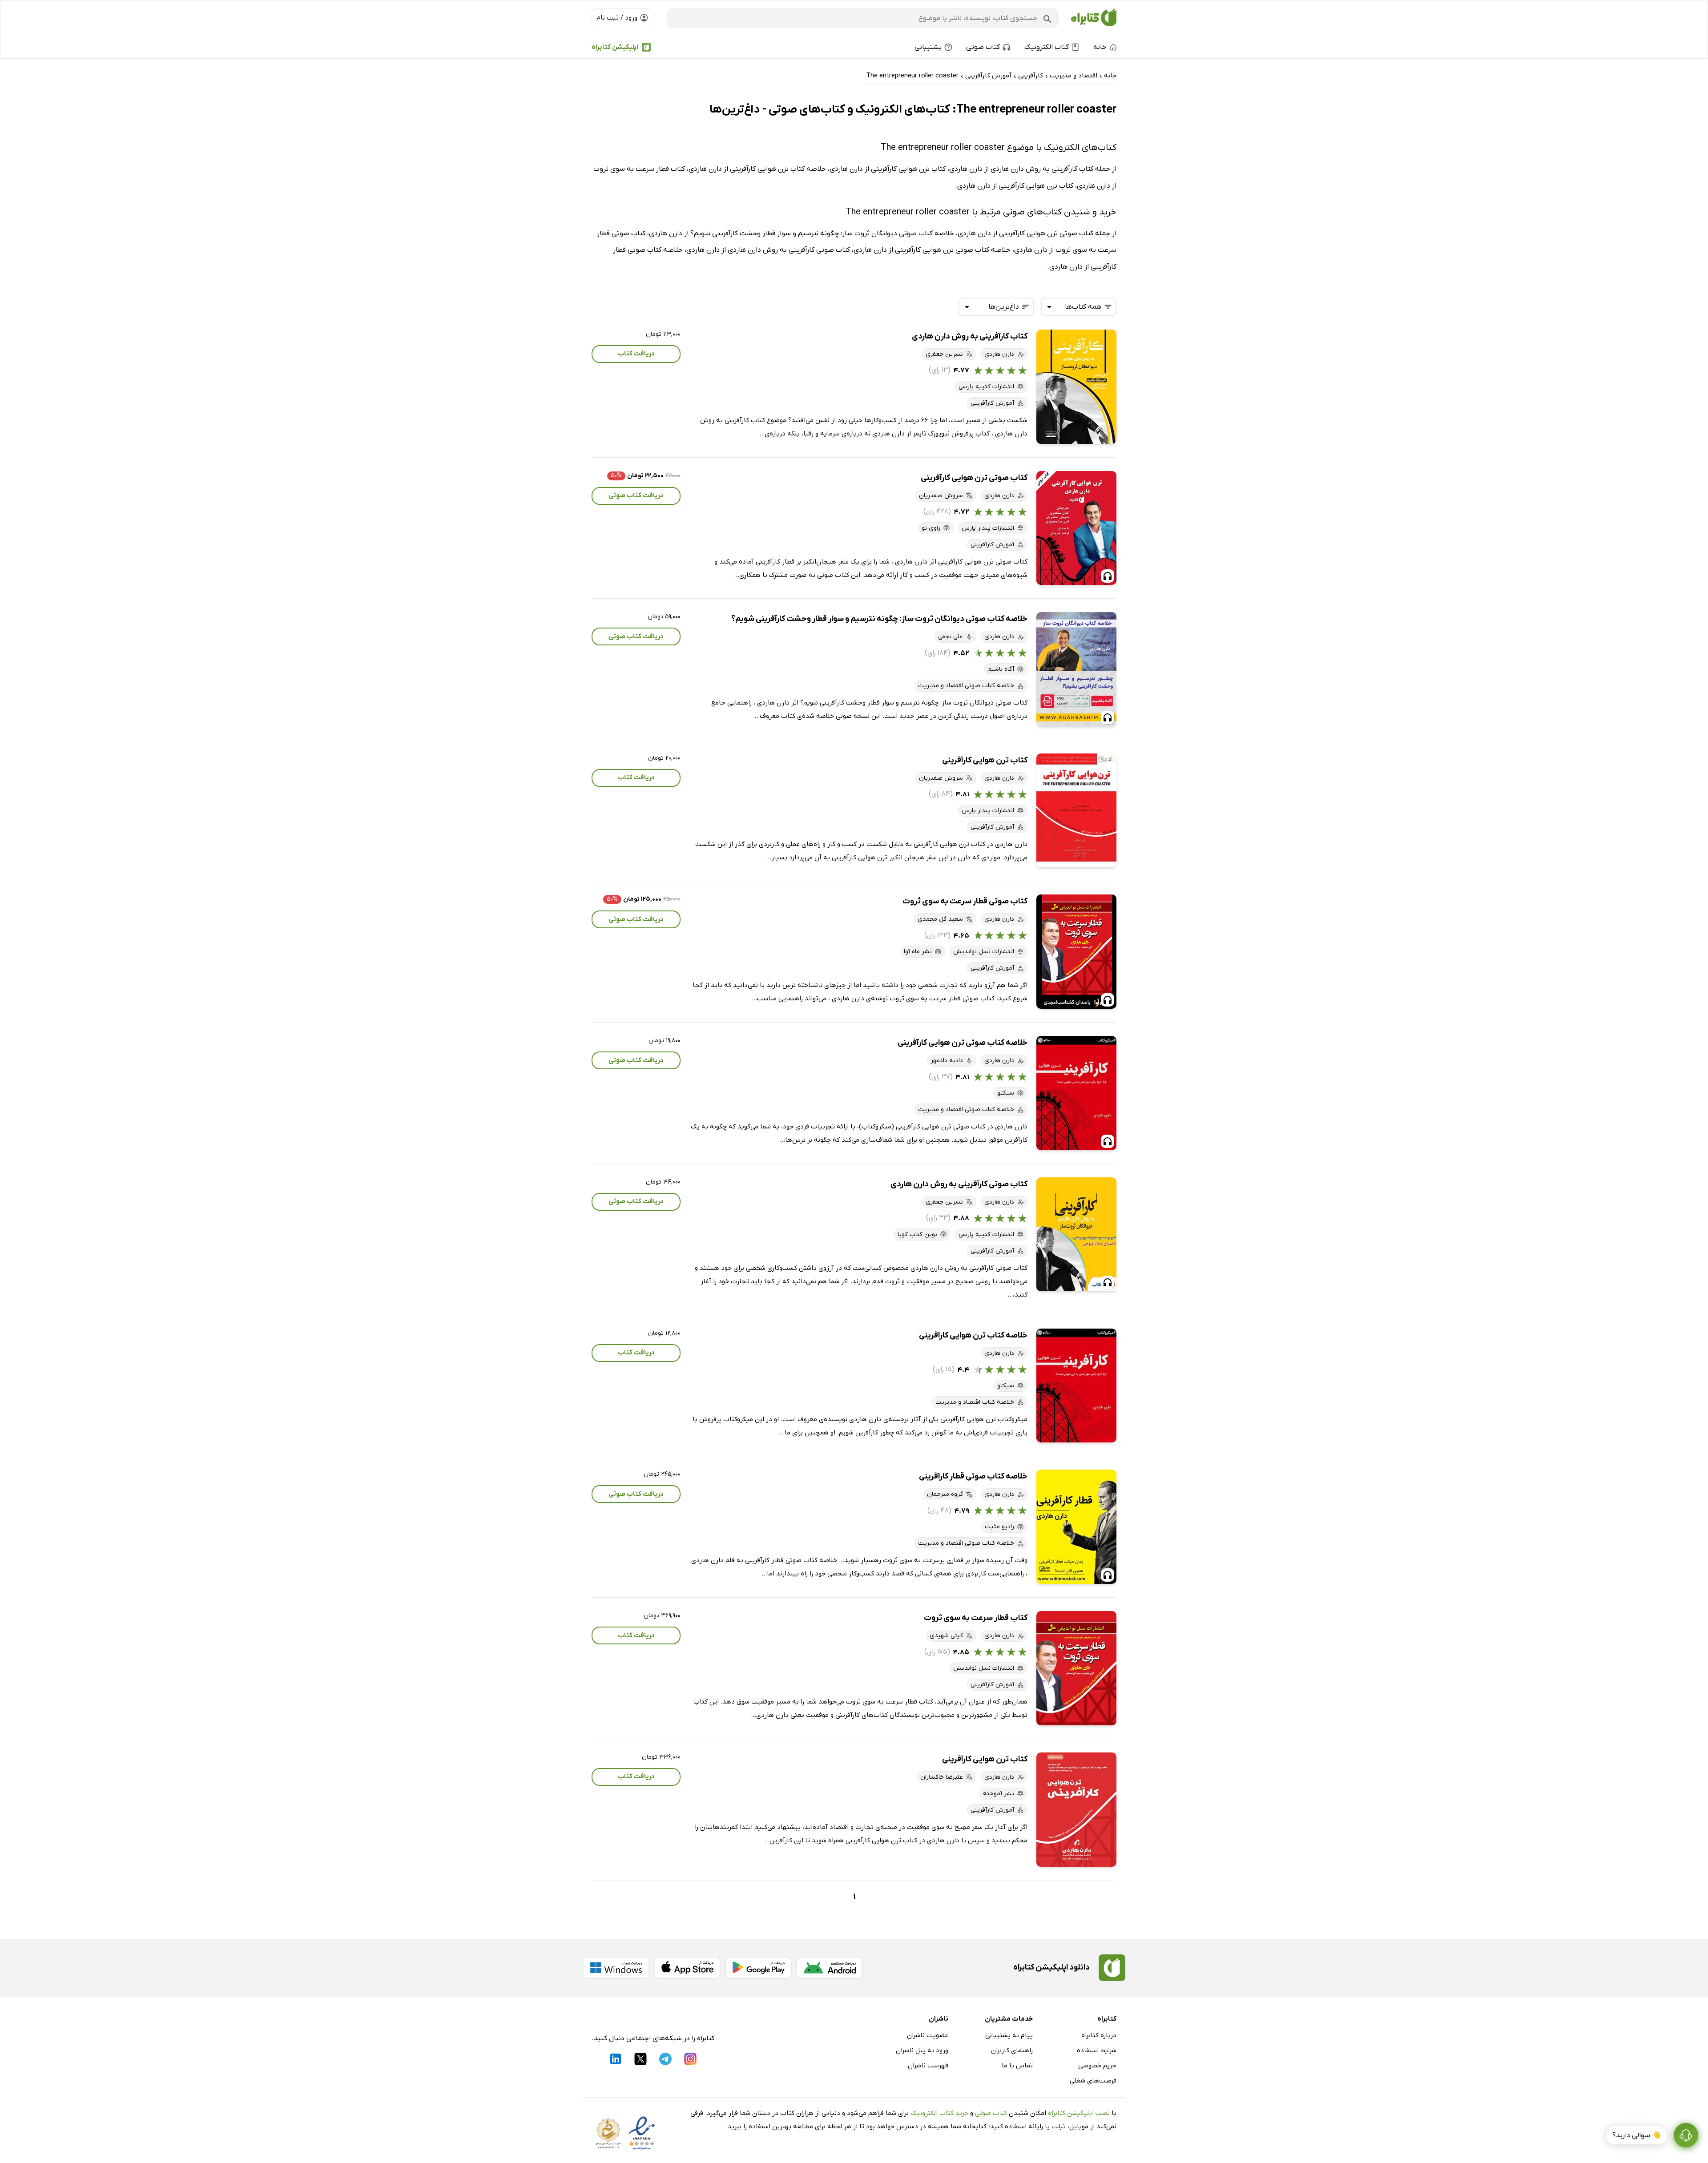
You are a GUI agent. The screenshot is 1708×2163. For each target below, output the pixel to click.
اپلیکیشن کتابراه (615, 47)
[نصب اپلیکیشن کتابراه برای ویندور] (616, 1968)
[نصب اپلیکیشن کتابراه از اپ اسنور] (687, 1968)
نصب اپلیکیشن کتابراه (1079, 2113)
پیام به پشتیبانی (1009, 2035)
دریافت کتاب (636, 354)
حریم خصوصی (1097, 2066)
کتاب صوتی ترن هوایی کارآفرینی (974, 478)
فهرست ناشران (928, 2066)
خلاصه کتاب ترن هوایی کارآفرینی (973, 1335)
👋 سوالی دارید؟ (1637, 2135)
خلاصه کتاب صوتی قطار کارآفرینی (973, 1476)
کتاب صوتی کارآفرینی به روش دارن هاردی (959, 1184)
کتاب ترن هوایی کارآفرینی (985, 760)
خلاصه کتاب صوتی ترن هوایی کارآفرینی (963, 1043)
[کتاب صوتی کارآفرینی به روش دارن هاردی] (1076, 1235)
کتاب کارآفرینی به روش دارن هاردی (970, 336)
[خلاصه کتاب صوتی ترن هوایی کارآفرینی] (1076, 1093)
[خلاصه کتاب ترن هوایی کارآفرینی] (1076, 1386)
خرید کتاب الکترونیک (939, 2113)
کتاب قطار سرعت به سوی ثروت (976, 1618)
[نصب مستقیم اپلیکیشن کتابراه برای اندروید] (830, 1968)
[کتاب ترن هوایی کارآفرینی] (1076, 811)
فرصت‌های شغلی (1093, 2081)
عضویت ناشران (928, 2035)
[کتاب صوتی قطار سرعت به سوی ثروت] (1076, 952)
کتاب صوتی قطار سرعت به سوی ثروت (965, 901)
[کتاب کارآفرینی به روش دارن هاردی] (1076, 387)
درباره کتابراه (1099, 2035)
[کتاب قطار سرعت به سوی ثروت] (1076, 1668)
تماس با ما (1017, 2066)
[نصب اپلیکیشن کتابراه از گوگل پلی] (758, 1968)
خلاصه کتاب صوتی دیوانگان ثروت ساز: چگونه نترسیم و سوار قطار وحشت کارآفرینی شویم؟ (879, 619)
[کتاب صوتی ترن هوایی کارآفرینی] (1076, 528)
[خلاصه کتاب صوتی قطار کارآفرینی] (1076, 1527)
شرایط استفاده (1097, 2050)
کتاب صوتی (991, 2113)
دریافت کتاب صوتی (636, 495)
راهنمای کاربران (1012, 2050)
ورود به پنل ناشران (922, 2050)
